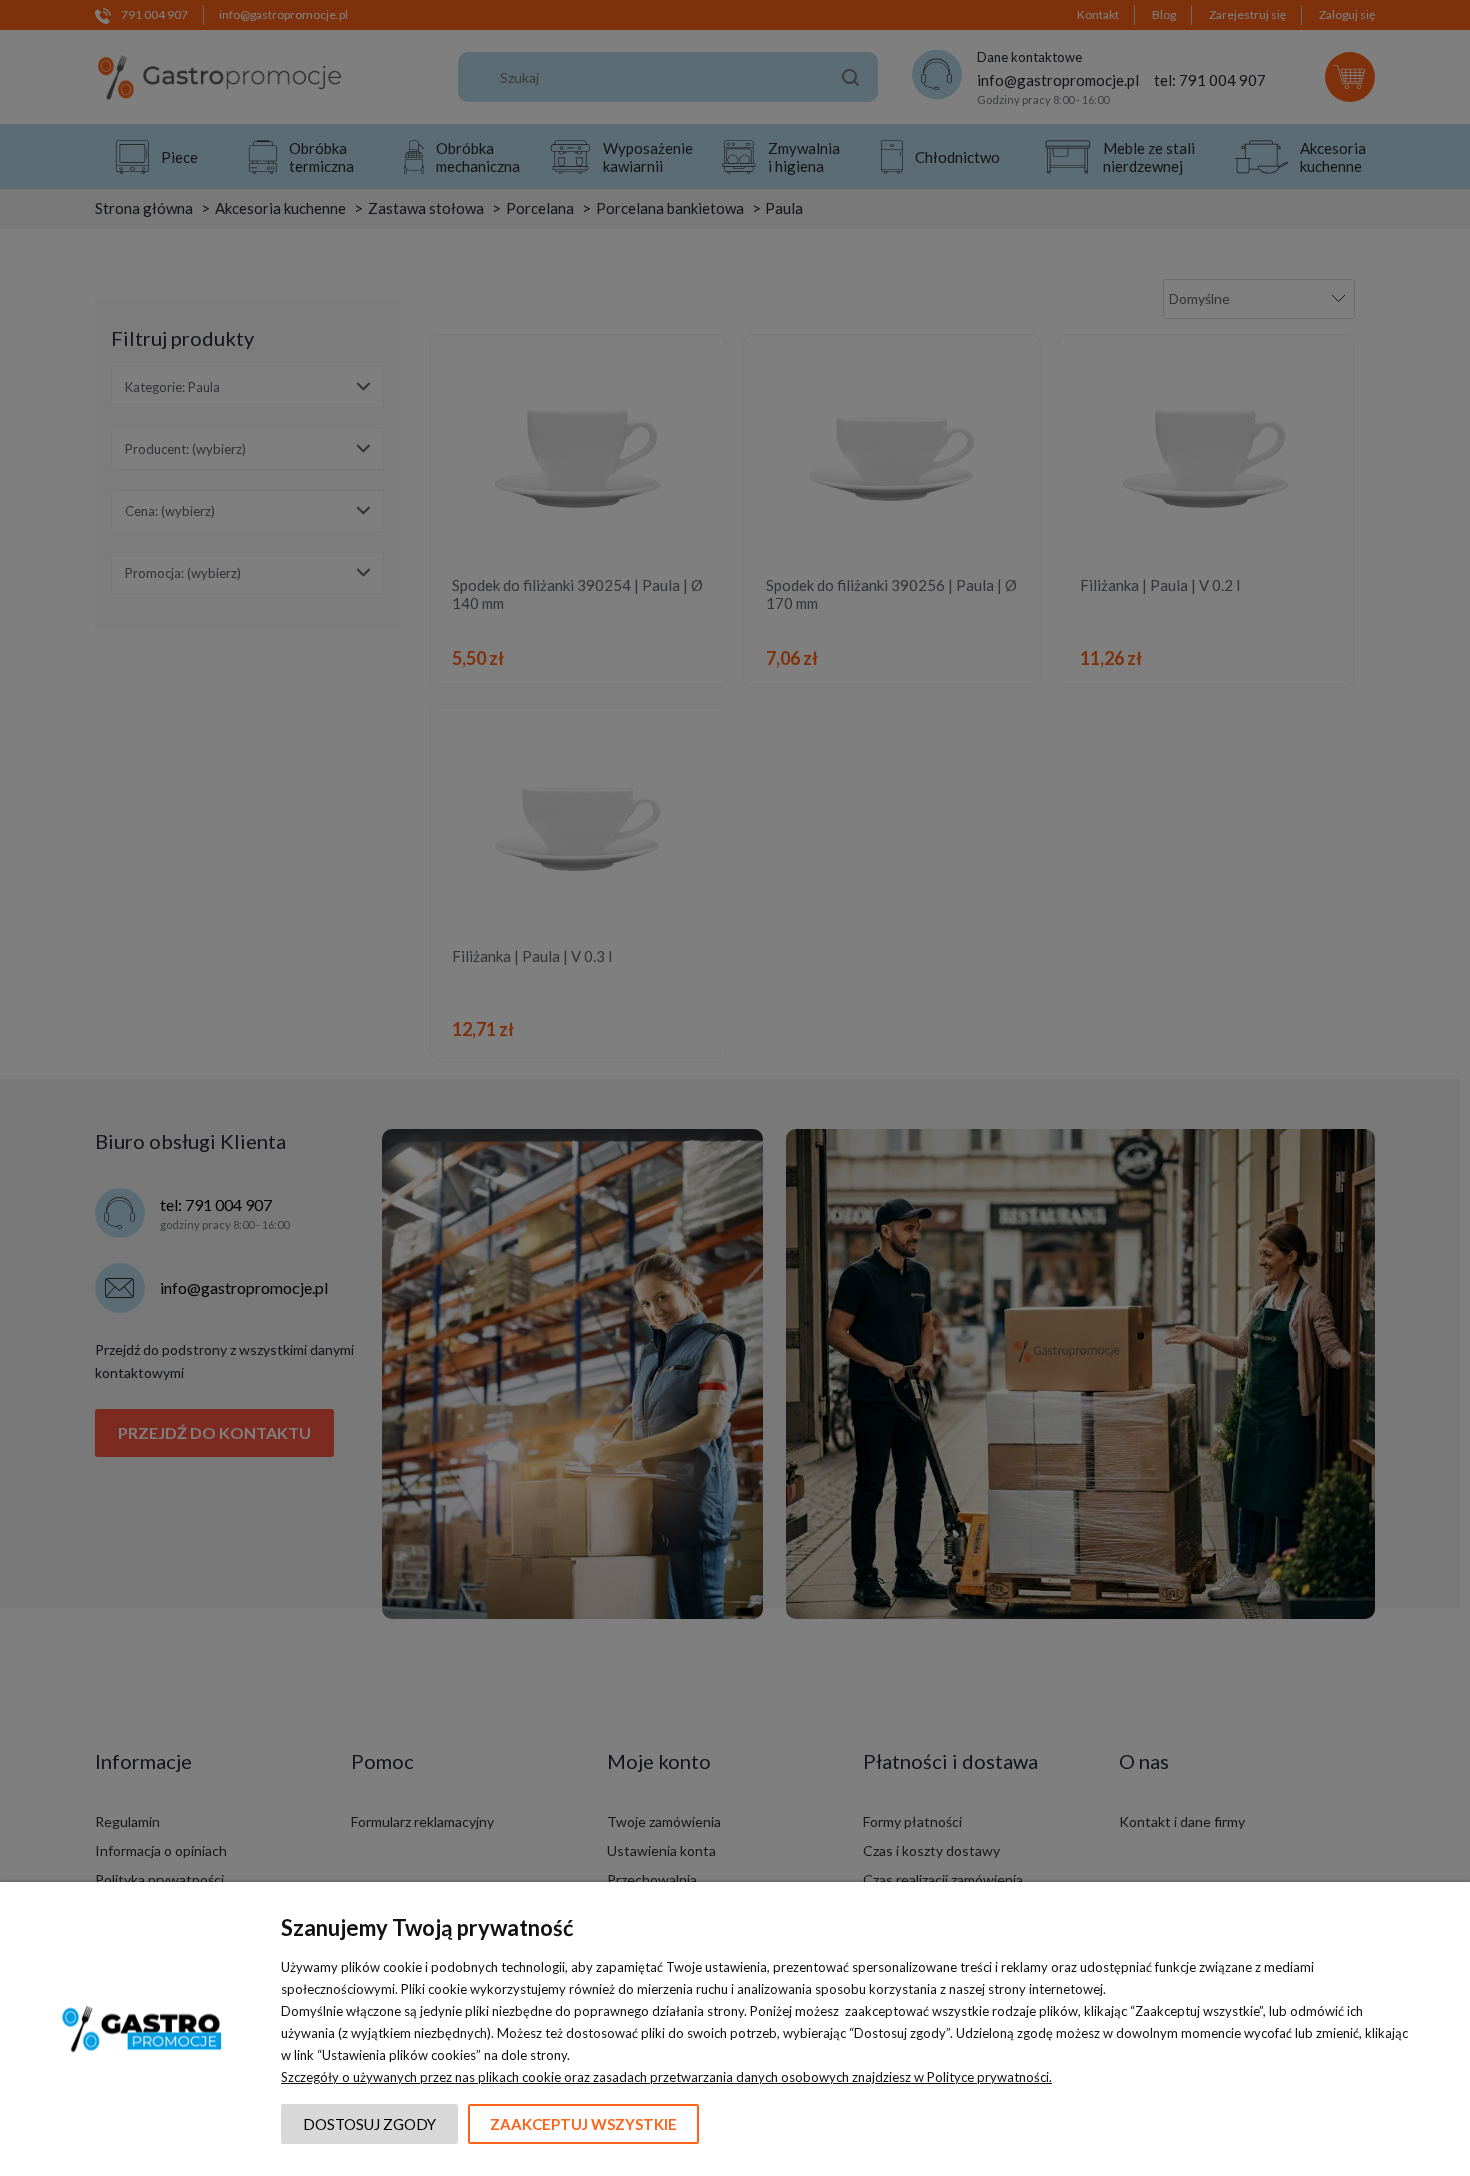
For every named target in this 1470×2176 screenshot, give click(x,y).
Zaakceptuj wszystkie (583, 2124)
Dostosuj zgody (369, 2124)
